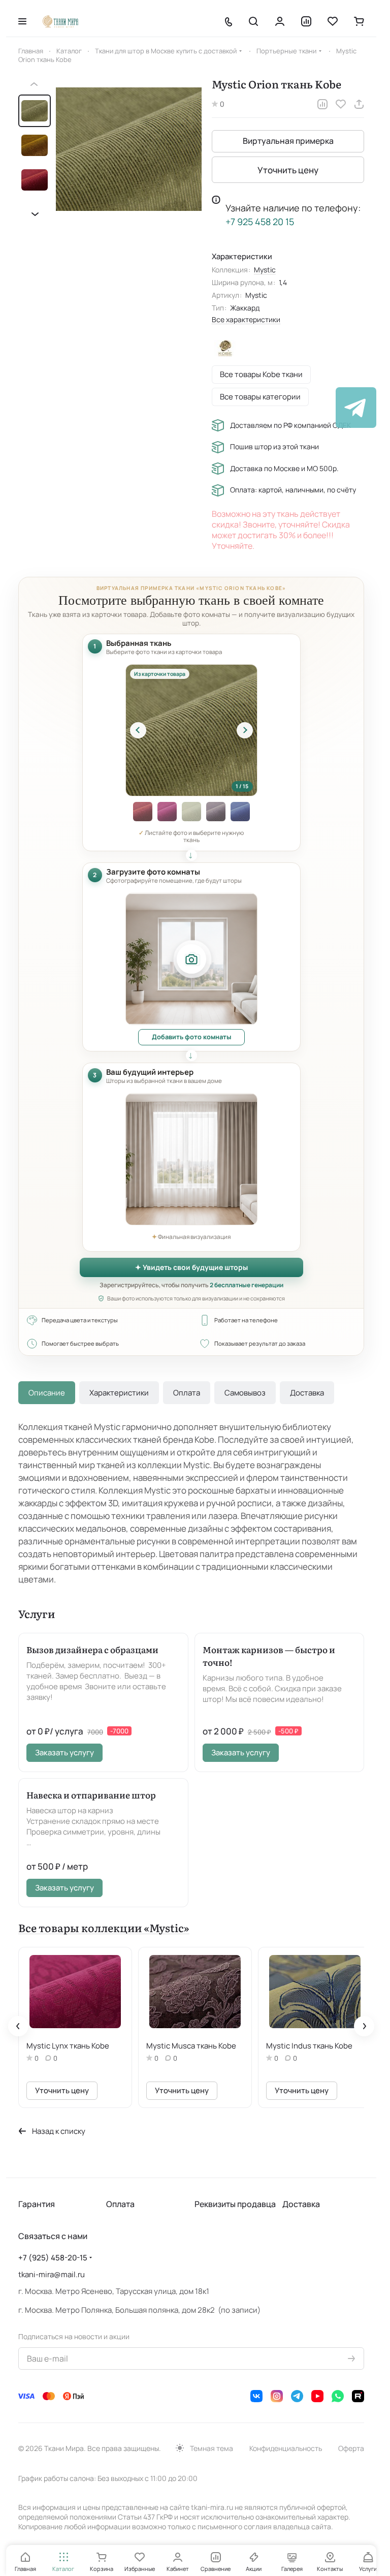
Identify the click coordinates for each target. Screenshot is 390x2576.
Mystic (265, 270)
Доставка (307, 1393)
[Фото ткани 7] (240, 812)
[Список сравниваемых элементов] (306, 21)
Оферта (351, 2446)
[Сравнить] (322, 104)
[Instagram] (277, 2394)
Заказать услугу (64, 1752)
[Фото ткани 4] (167, 812)
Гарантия (37, 2202)
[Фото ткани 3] (143, 812)
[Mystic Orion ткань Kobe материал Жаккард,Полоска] (129, 149)
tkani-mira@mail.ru (52, 2272)
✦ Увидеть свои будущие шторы (191, 1267)
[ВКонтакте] (256, 2394)
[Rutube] (358, 2394)
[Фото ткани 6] (216, 812)
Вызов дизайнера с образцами (92, 1649)
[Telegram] (297, 2394)
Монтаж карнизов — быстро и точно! (269, 1656)
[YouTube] (317, 2394)
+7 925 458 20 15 (260, 222)
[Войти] (280, 21)
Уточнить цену (288, 170)
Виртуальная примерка (288, 141)
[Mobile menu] (22, 21)
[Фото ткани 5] (191, 812)
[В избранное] (341, 104)
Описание (47, 1393)
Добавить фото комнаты (191, 1037)
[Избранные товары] (333, 21)
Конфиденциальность (286, 2446)
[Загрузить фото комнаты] (191, 959)
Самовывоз (245, 1393)
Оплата (187, 1393)
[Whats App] (338, 2394)
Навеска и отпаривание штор (91, 1795)
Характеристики (119, 1393)
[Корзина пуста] (359, 21)
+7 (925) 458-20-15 (53, 2256)
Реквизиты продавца (235, 2202)
